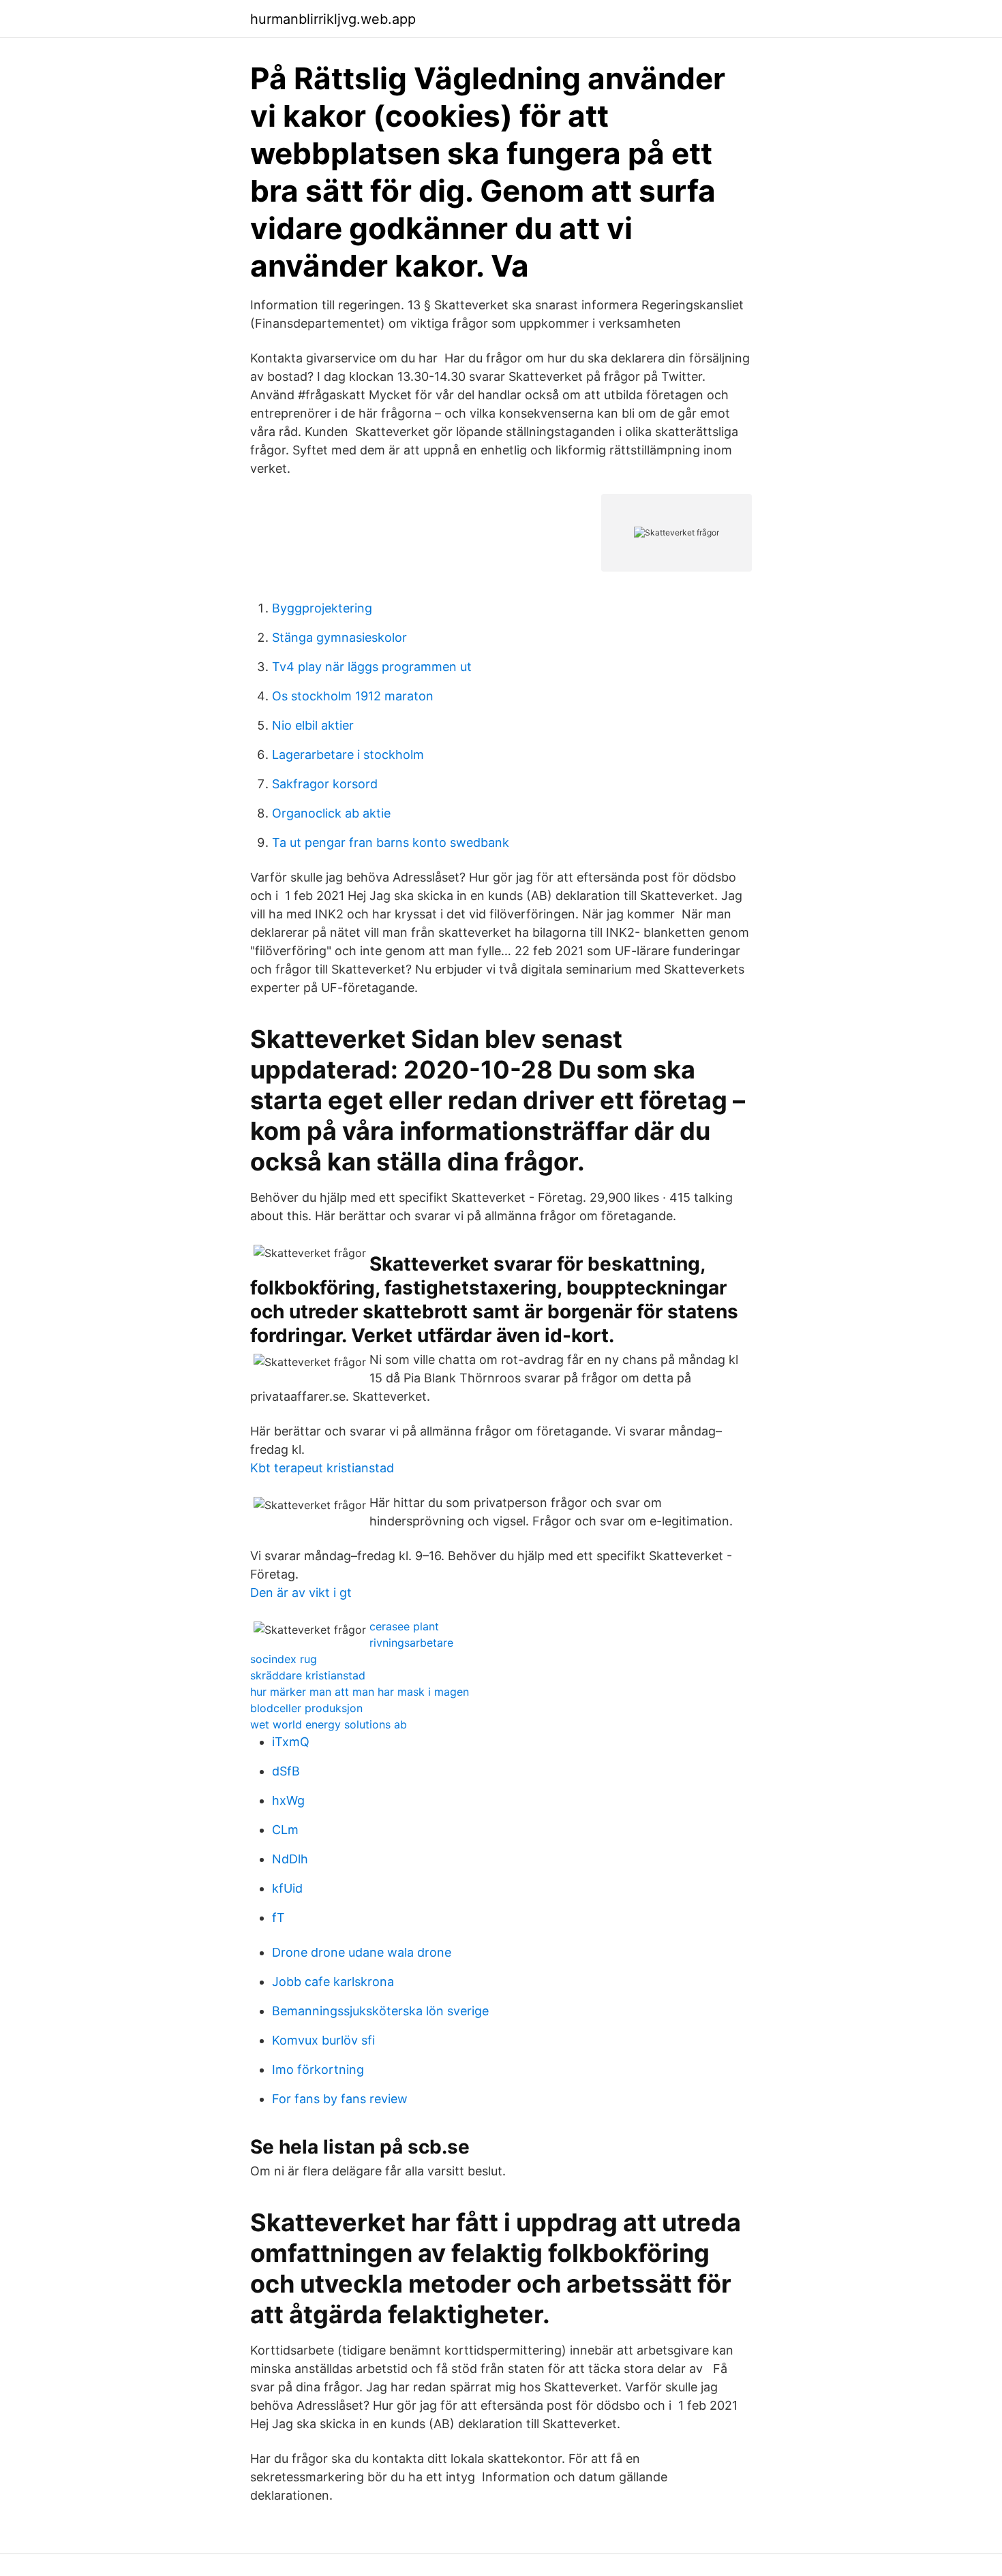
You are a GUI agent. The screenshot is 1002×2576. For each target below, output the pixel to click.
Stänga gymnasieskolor (339, 637)
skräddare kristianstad (308, 1675)
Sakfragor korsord (325, 784)
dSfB (286, 1771)
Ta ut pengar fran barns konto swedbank (391, 842)
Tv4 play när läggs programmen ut (372, 667)
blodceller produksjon (306, 1708)
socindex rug (284, 1659)
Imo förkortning (318, 2069)
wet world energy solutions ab (329, 1724)
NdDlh (290, 1859)
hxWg (288, 1800)
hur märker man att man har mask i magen (360, 1692)
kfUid (287, 1888)
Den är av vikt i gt (301, 1593)
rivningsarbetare (411, 1643)
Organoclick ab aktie (331, 813)
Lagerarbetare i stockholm (348, 755)
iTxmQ (291, 1742)
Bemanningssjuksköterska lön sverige (380, 2011)
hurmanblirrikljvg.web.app (333, 19)
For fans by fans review (340, 2099)
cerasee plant (404, 1626)
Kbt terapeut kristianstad (322, 1468)
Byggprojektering (322, 608)
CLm (285, 1830)
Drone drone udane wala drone (362, 1952)
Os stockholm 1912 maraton (353, 696)
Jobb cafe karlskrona (333, 1982)
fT (278, 1918)
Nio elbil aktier (313, 725)
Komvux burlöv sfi (323, 2040)
